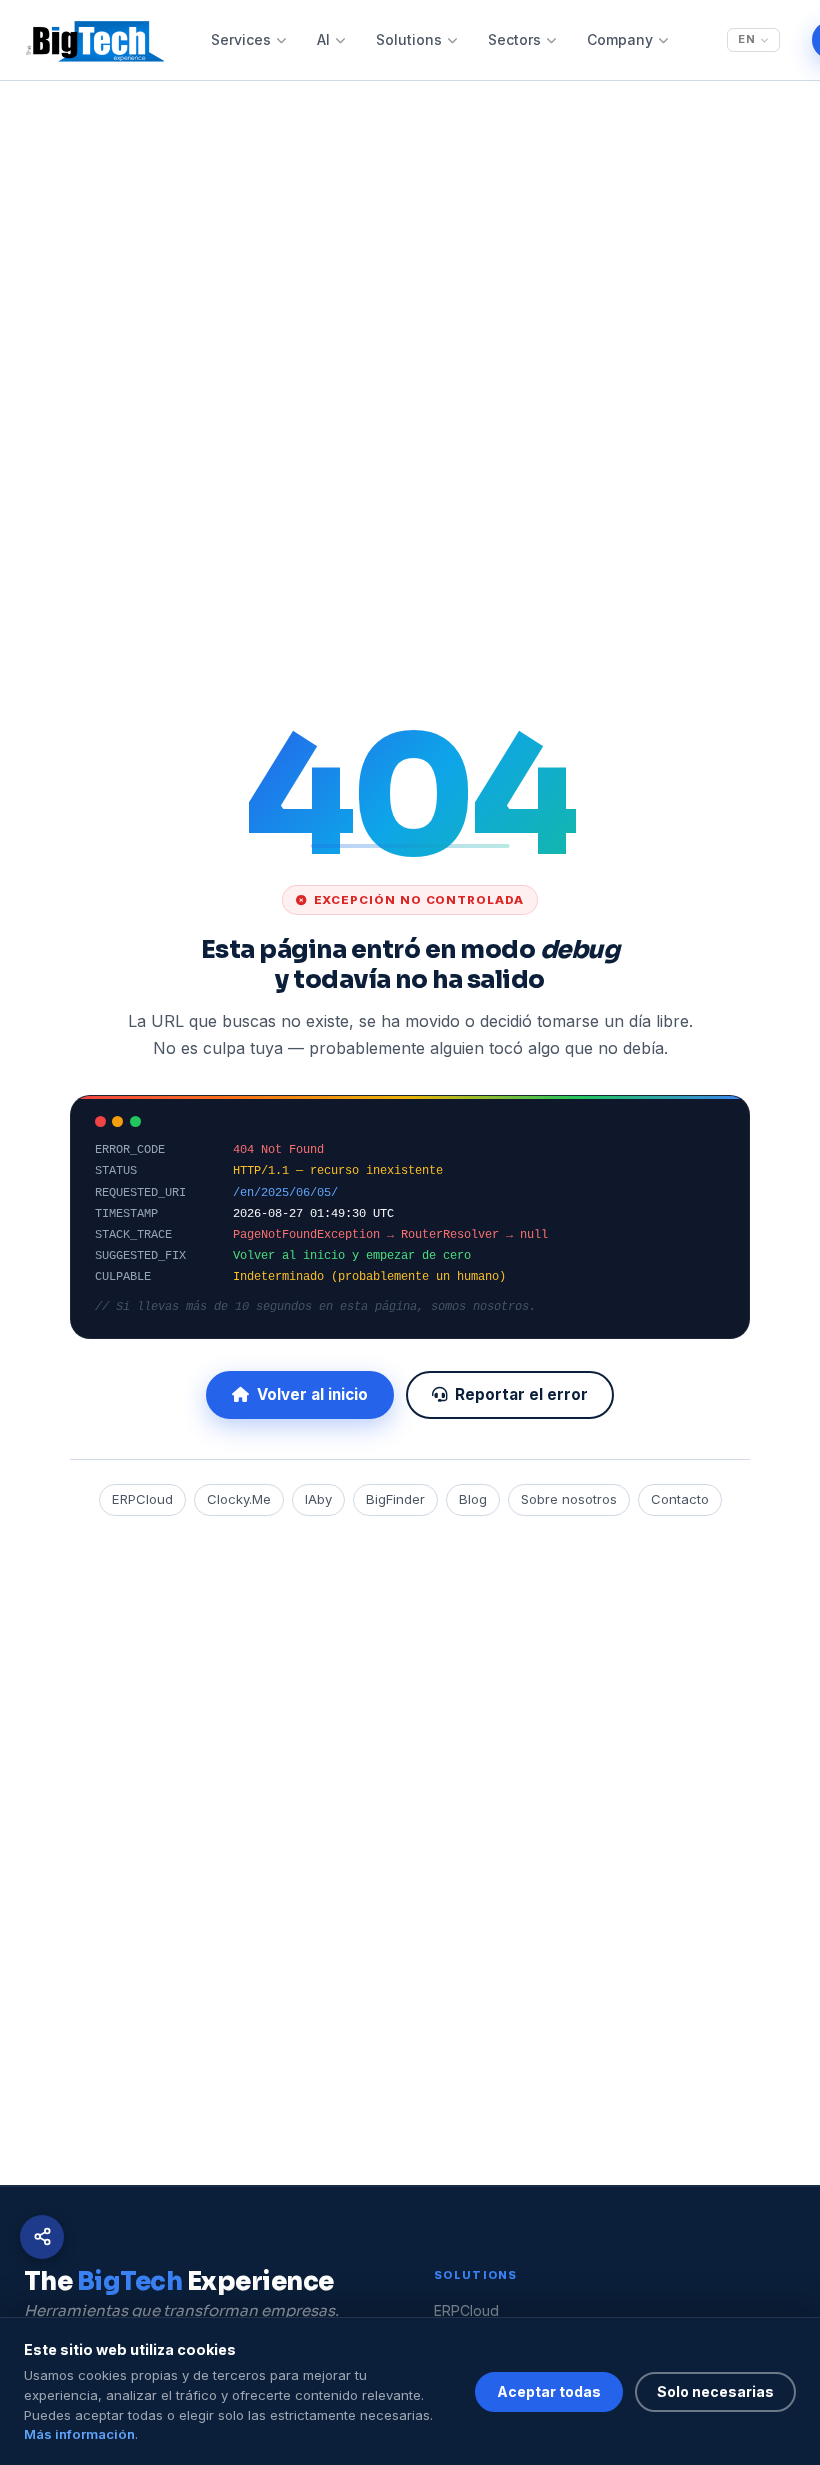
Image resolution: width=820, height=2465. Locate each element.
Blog (473, 1499)
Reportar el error (521, 1394)
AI (323, 39)
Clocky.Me (239, 1499)
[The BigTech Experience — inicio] (94, 40)
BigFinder (395, 1499)
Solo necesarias (715, 2391)
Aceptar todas (549, 2391)
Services (241, 39)
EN (747, 39)
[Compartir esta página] (42, 2237)
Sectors (514, 39)
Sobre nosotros (569, 1499)
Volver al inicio (312, 1394)
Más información (79, 2434)
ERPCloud (142, 1499)
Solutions (409, 39)
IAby (318, 1499)
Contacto (680, 1499)
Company (620, 39)
